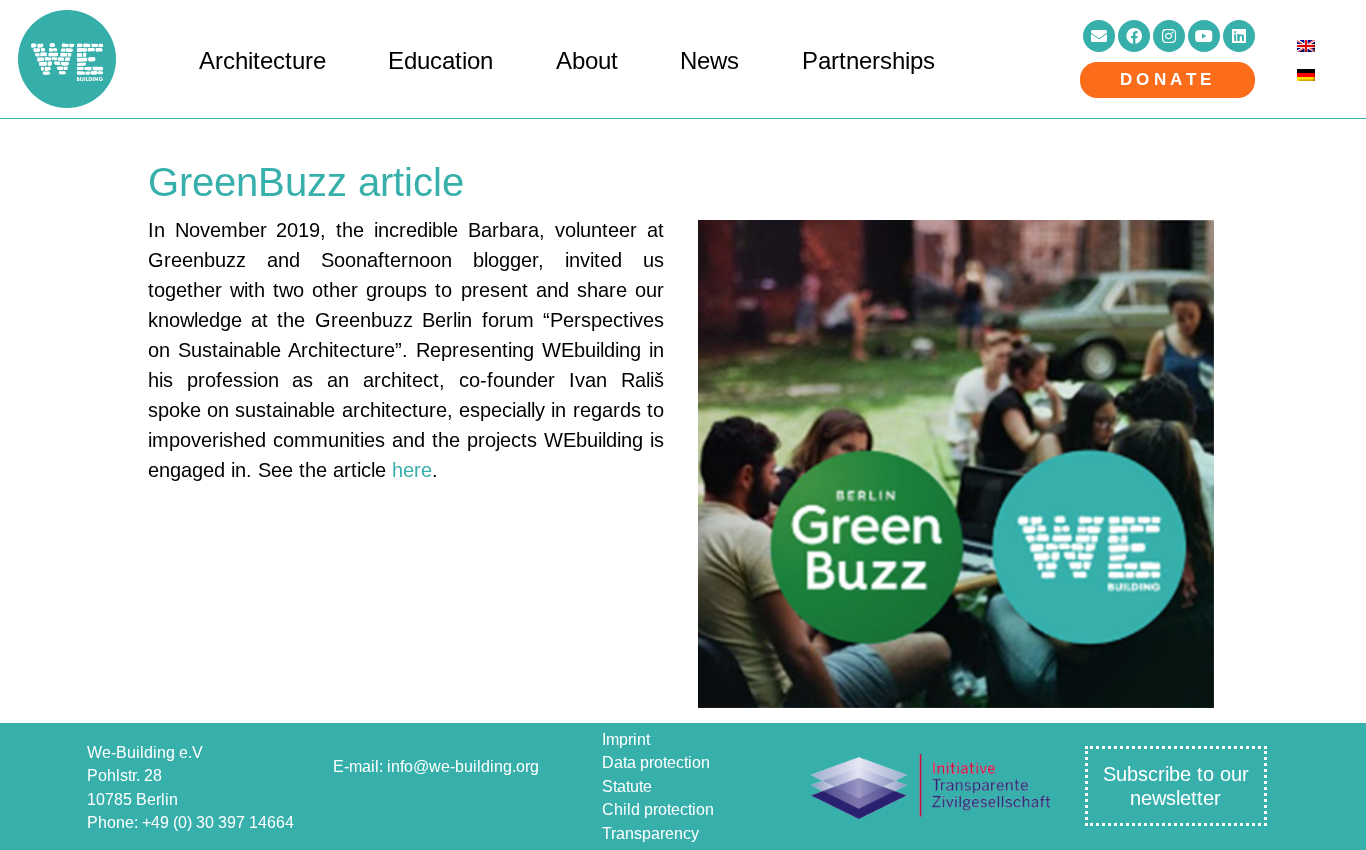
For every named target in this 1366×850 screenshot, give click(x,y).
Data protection (656, 762)
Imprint (626, 739)
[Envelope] (1099, 36)
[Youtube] (1204, 36)
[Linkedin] (1239, 36)
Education (440, 61)
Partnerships (868, 61)
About (587, 61)
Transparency (650, 833)
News (709, 61)
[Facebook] (1134, 36)
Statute (627, 786)
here (412, 470)
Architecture (262, 61)
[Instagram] (1169, 36)
